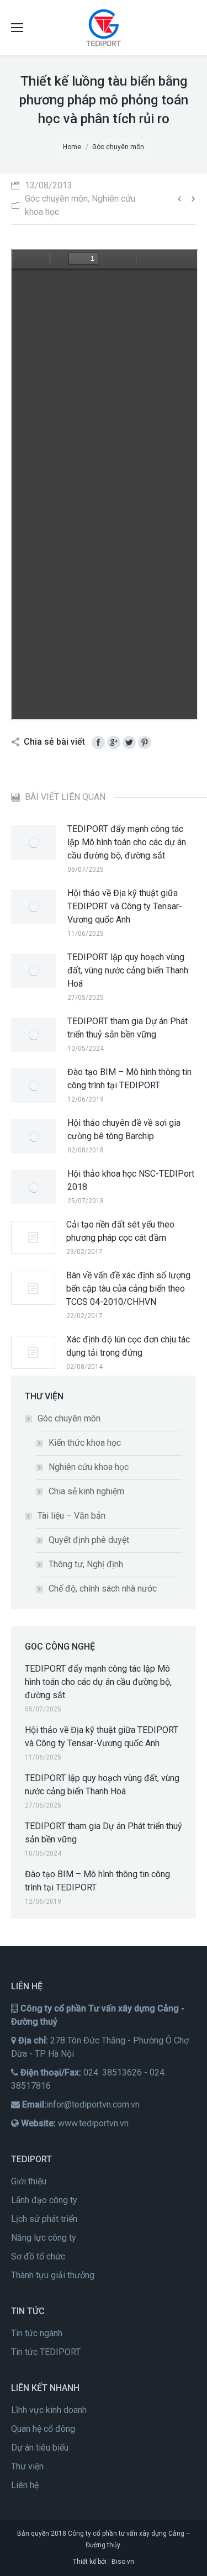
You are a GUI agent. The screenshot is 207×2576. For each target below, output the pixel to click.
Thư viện (27, 2466)
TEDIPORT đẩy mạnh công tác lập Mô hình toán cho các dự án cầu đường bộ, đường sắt (127, 842)
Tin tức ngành (37, 2333)
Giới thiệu (29, 2181)
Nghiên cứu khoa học (89, 1467)
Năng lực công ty (44, 2238)
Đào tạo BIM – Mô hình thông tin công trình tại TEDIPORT (129, 1079)
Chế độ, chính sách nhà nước (103, 1589)
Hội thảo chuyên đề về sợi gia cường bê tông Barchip (124, 1129)
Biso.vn (123, 2562)
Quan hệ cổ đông (43, 2429)
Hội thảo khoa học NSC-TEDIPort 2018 (131, 1180)
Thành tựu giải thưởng (53, 2275)
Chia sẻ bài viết (54, 742)
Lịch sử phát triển (44, 2219)
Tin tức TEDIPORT (46, 2352)
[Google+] (114, 742)
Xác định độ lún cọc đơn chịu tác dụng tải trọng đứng (128, 1346)
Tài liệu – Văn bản (71, 1516)
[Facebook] (98, 742)
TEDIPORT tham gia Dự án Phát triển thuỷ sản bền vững (128, 1028)
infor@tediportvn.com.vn (93, 2104)
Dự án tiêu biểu (40, 2448)
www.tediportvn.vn (93, 2123)
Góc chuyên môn (69, 1418)
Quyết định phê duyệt (89, 1540)
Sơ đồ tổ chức (38, 2256)
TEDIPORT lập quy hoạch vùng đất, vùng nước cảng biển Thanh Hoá (128, 970)
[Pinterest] (145, 742)
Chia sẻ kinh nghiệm (86, 1491)
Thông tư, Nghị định (86, 1564)
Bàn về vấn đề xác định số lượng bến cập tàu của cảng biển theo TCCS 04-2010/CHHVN (128, 1289)
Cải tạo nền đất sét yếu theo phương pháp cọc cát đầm (120, 1231)
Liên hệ (25, 2485)
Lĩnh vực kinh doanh (49, 2410)
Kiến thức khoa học (85, 1443)
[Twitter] (129, 742)
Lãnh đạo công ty (44, 2200)
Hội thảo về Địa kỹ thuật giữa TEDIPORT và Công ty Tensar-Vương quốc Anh (125, 906)
